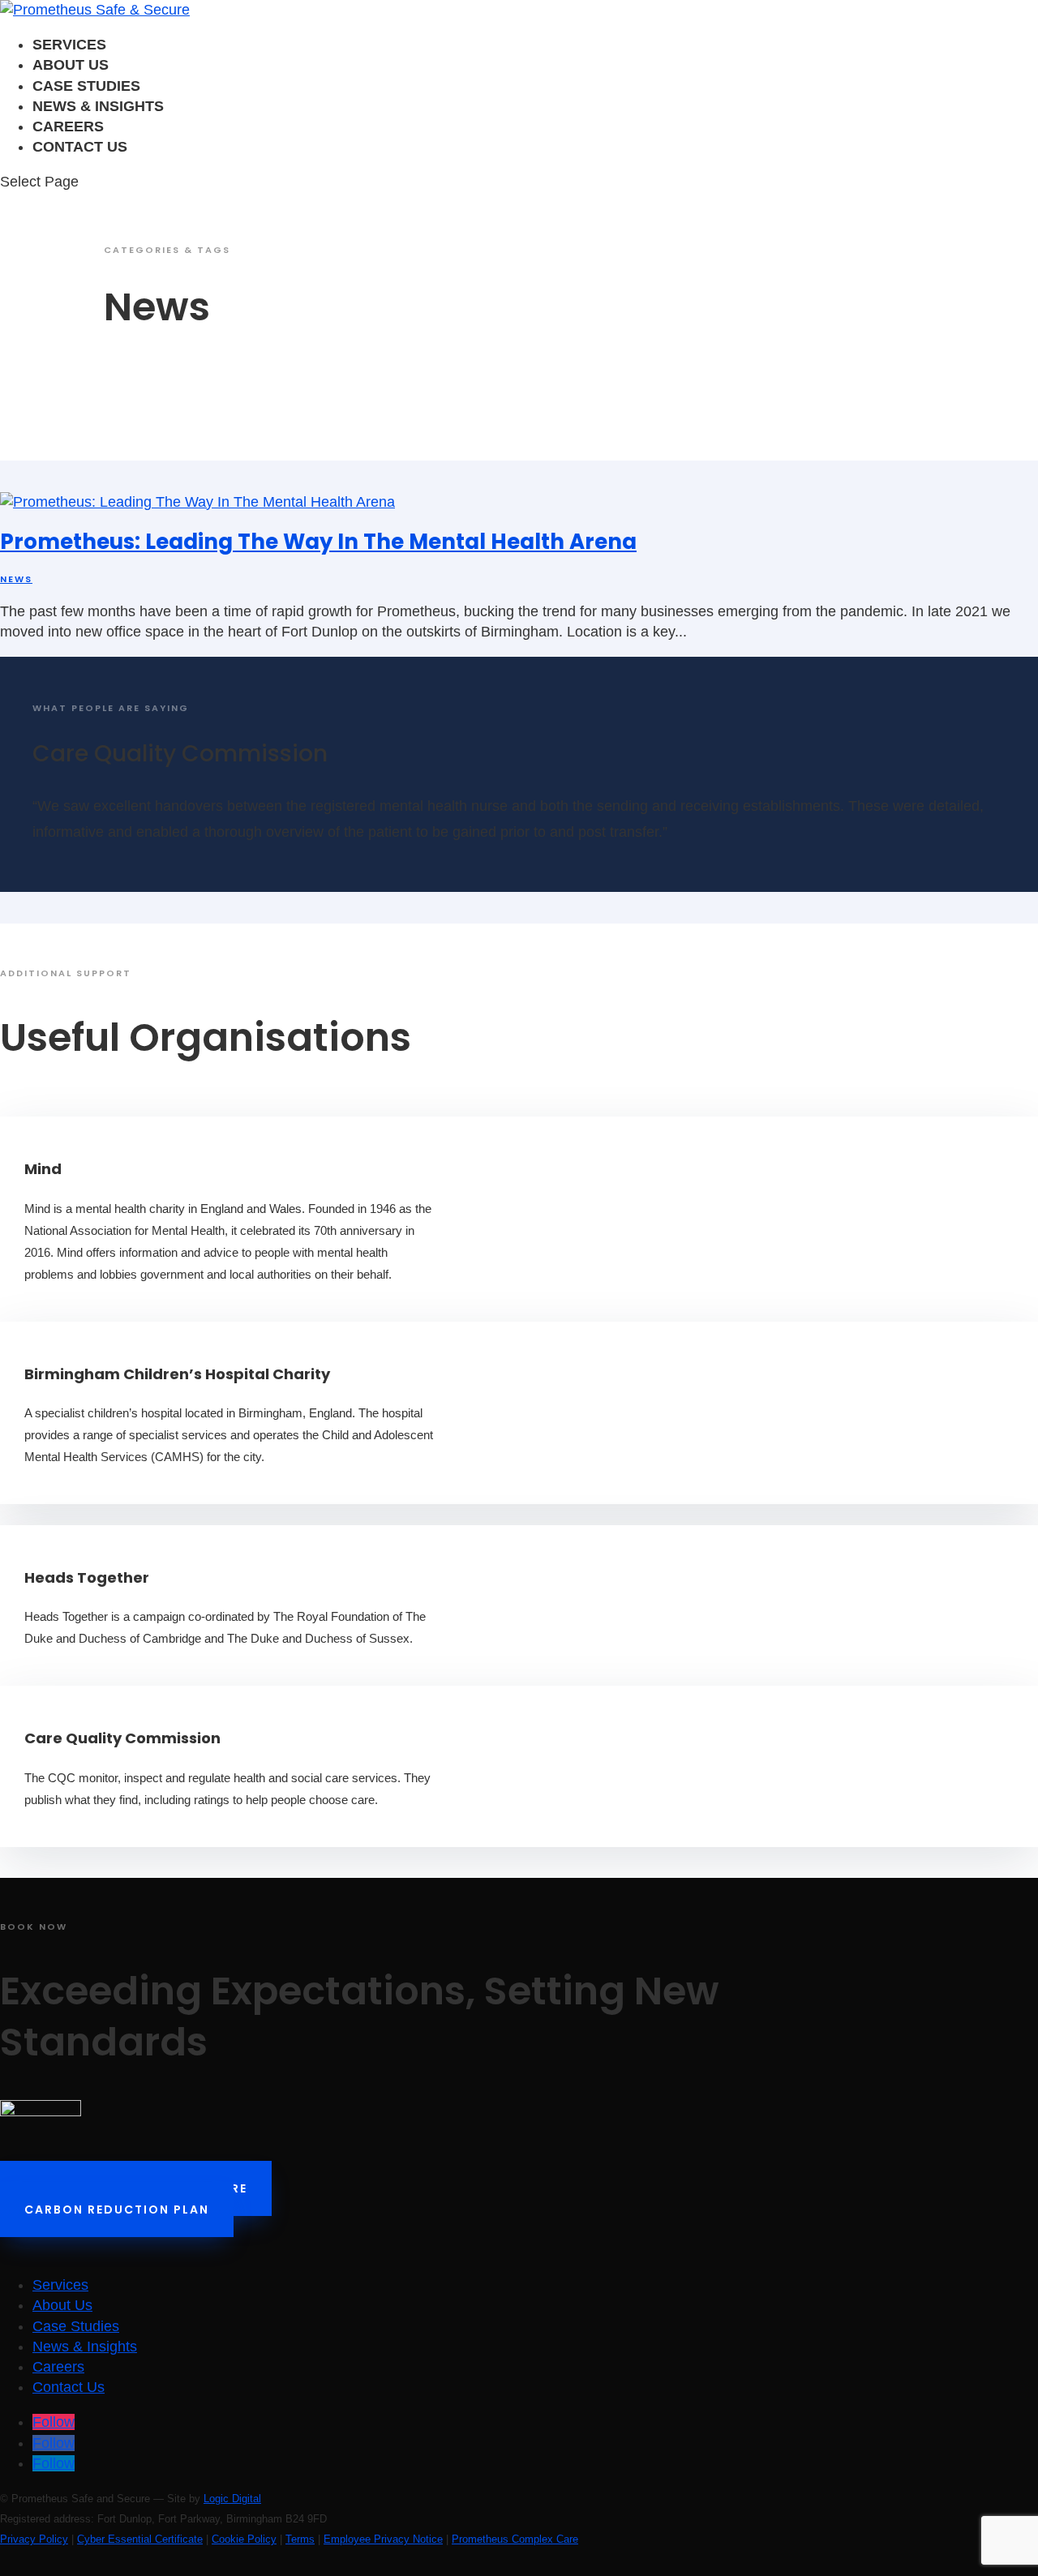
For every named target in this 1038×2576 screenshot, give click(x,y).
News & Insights (98, 106)
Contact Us (80, 147)
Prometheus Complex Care (515, 2539)
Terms (300, 2539)
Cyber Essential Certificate (140, 2539)
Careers (68, 126)
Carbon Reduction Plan (117, 2210)
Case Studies (86, 86)
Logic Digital (232, 2499)
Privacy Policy (34, 2539)
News (16, 579)
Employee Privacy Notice (383, 2539)
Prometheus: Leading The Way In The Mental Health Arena (318, 542)
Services (69, 45)
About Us (71, 65)
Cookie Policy (244, 2539)
